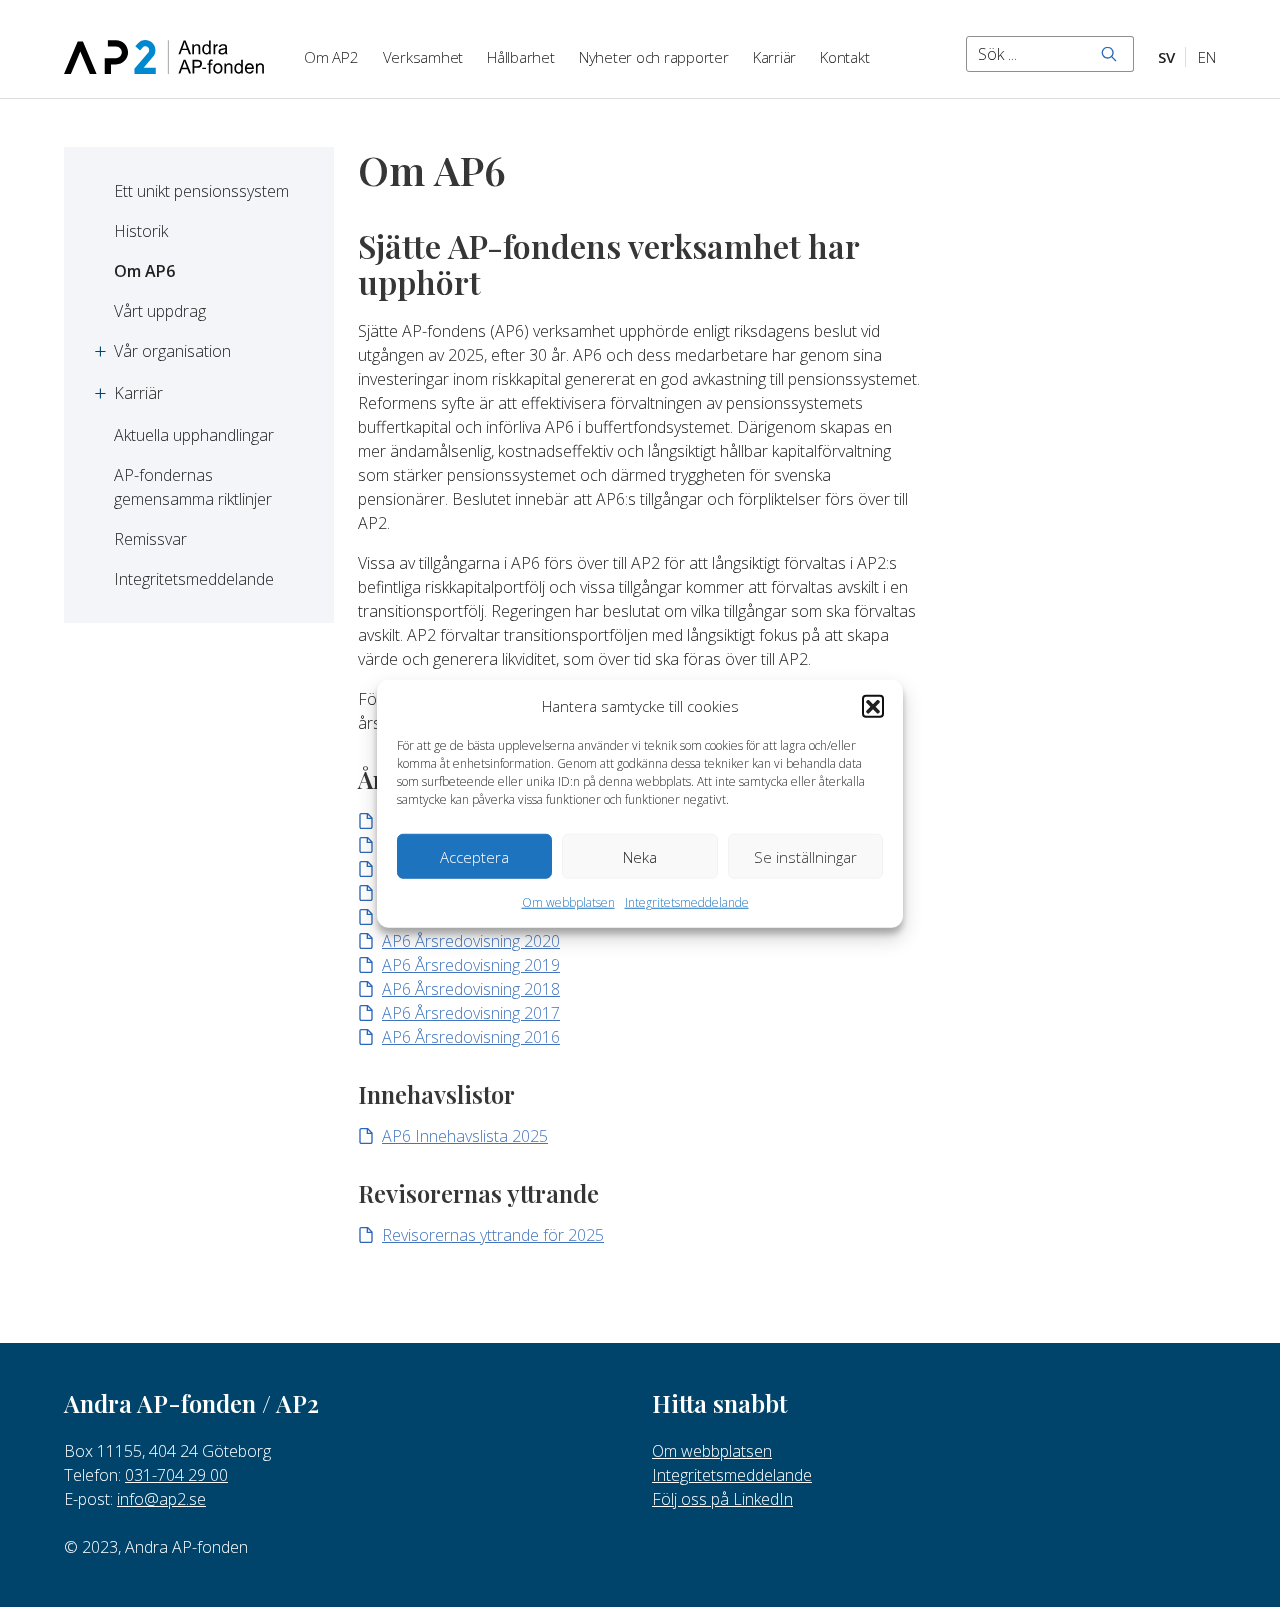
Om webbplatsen (568, 902)
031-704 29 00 (176, 1475)
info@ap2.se (161, 1499)
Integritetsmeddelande (687, 902)
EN (1207, 57)
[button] (873, 706)
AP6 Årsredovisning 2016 (471, 1037)
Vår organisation (172, 351)
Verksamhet (423, 57)
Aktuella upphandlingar (194, 435)
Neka (640, 856)
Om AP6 (144, 271)
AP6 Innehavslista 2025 (465, 1136)
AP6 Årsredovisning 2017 (471, 1013)
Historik (141, 231)
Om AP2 (331, 57)
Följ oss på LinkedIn (722, 1499)
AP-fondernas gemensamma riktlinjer (193, 487)
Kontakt (844, 57)
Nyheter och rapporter (654, 57)
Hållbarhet (521, 57)
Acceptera (474, 856)
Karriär (774, 57)
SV (1166, 57)
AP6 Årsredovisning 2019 (471, 965)
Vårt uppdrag (160, 311)
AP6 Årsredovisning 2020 (471, 941)
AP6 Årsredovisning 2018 (471, 989)
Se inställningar (805, 856)
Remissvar (150, 539)
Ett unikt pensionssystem (201, 191)
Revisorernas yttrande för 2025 (493, 1235)
